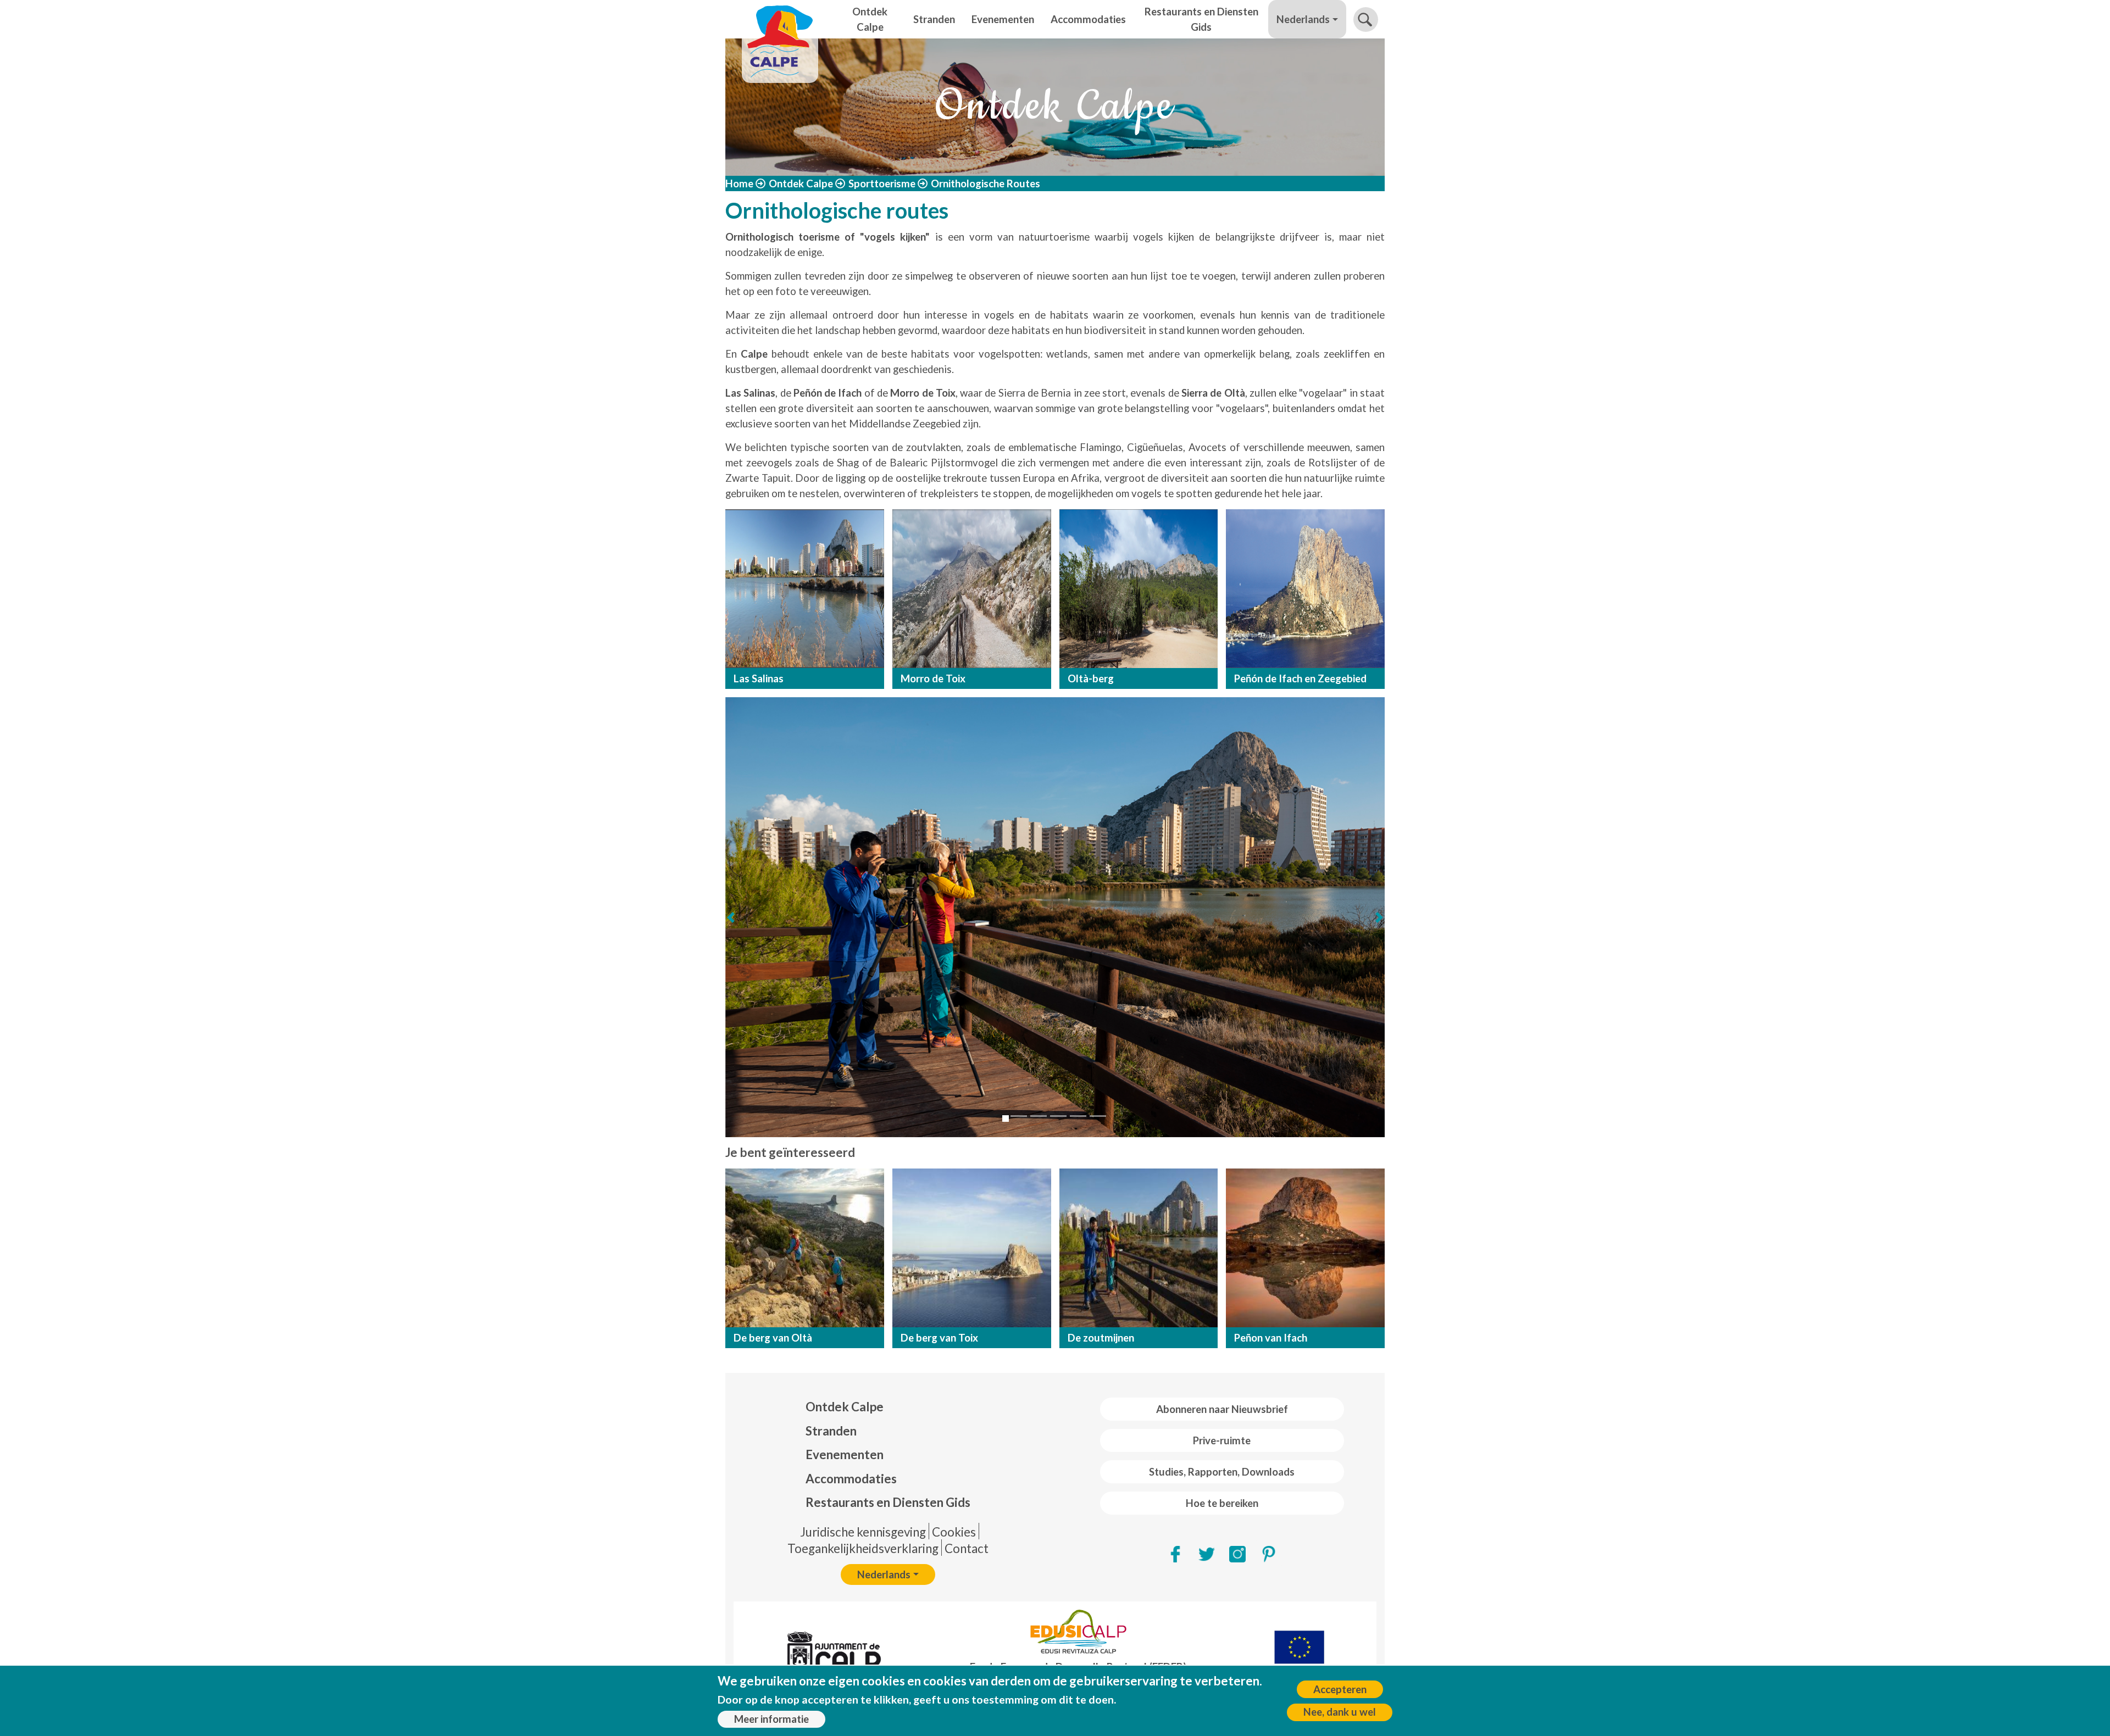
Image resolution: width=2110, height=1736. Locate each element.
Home (739, 183)
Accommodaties (1088, 19)
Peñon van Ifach (1271, 1338)
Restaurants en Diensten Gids (1201, 19)
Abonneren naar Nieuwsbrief (1222, 1409)
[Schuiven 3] (1039, 1116)
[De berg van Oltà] (805, 1248)
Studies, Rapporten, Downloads (1222, 1472)
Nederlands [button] (1303, 19)
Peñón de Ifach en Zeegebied (1300, 678)
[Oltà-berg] (1139, 589)
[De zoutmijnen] (1139, 1248)
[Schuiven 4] (1058, 1116)
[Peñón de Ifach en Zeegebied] (1305, 589)
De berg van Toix (939, 1338)
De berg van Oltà (773, 1338)
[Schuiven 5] (1078, 1116)
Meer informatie (771, 1719)
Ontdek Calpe (870, 19)
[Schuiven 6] (1098, 1116)
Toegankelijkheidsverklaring (863, 1548)
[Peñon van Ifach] (1305, 1248)
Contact (967, 1548)
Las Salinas (759, 678)
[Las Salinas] (805, 589)
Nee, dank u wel (1340, 1712)
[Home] (780, 19)
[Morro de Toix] (972, 589)
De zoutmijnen (1101, 1338)
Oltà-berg (1091, 678)
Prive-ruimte (1222, 1440)
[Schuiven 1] (1006, 1119)
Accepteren (1340, 1689)
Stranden (934, 19)
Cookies (954, 1532)
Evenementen (1003, 19)
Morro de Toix (933, 678)
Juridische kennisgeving (863, 1532)
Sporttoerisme (882, 183)
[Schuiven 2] (1019, 1116)
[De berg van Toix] (972, 1248)
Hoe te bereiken (1222, 1503)
